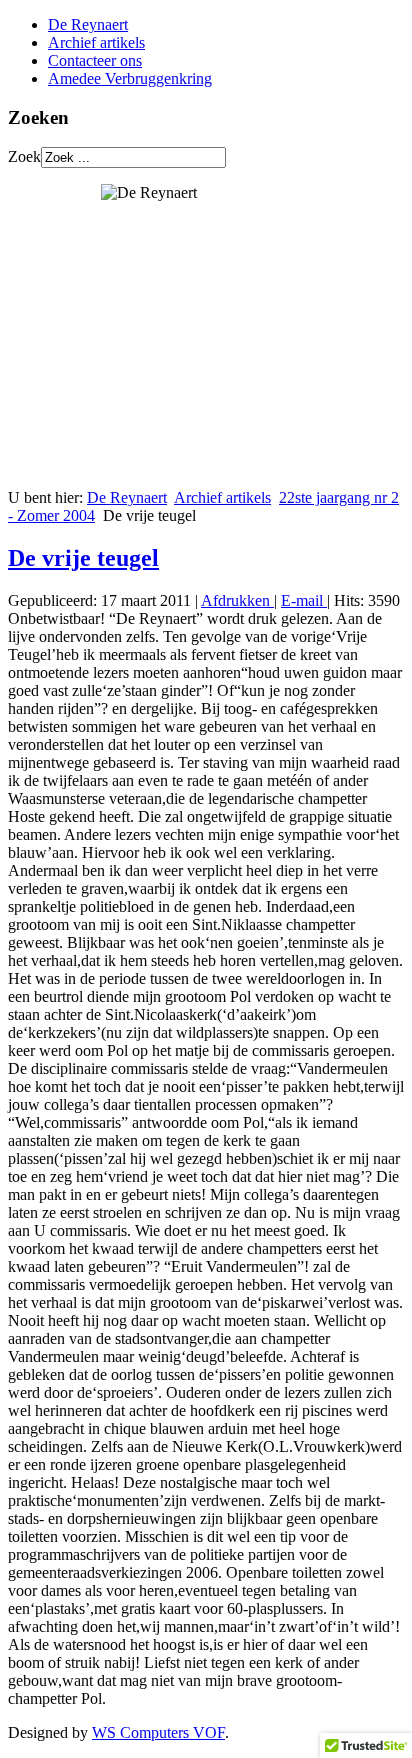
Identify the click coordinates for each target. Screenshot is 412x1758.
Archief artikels (96, 42)
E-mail (304, 600)
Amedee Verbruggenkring (130, 78)
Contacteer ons (95, 60)
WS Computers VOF (158, 1732)
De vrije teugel (83, 558)
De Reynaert (88, 24)
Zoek (24, 156)
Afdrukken (237, 600)
